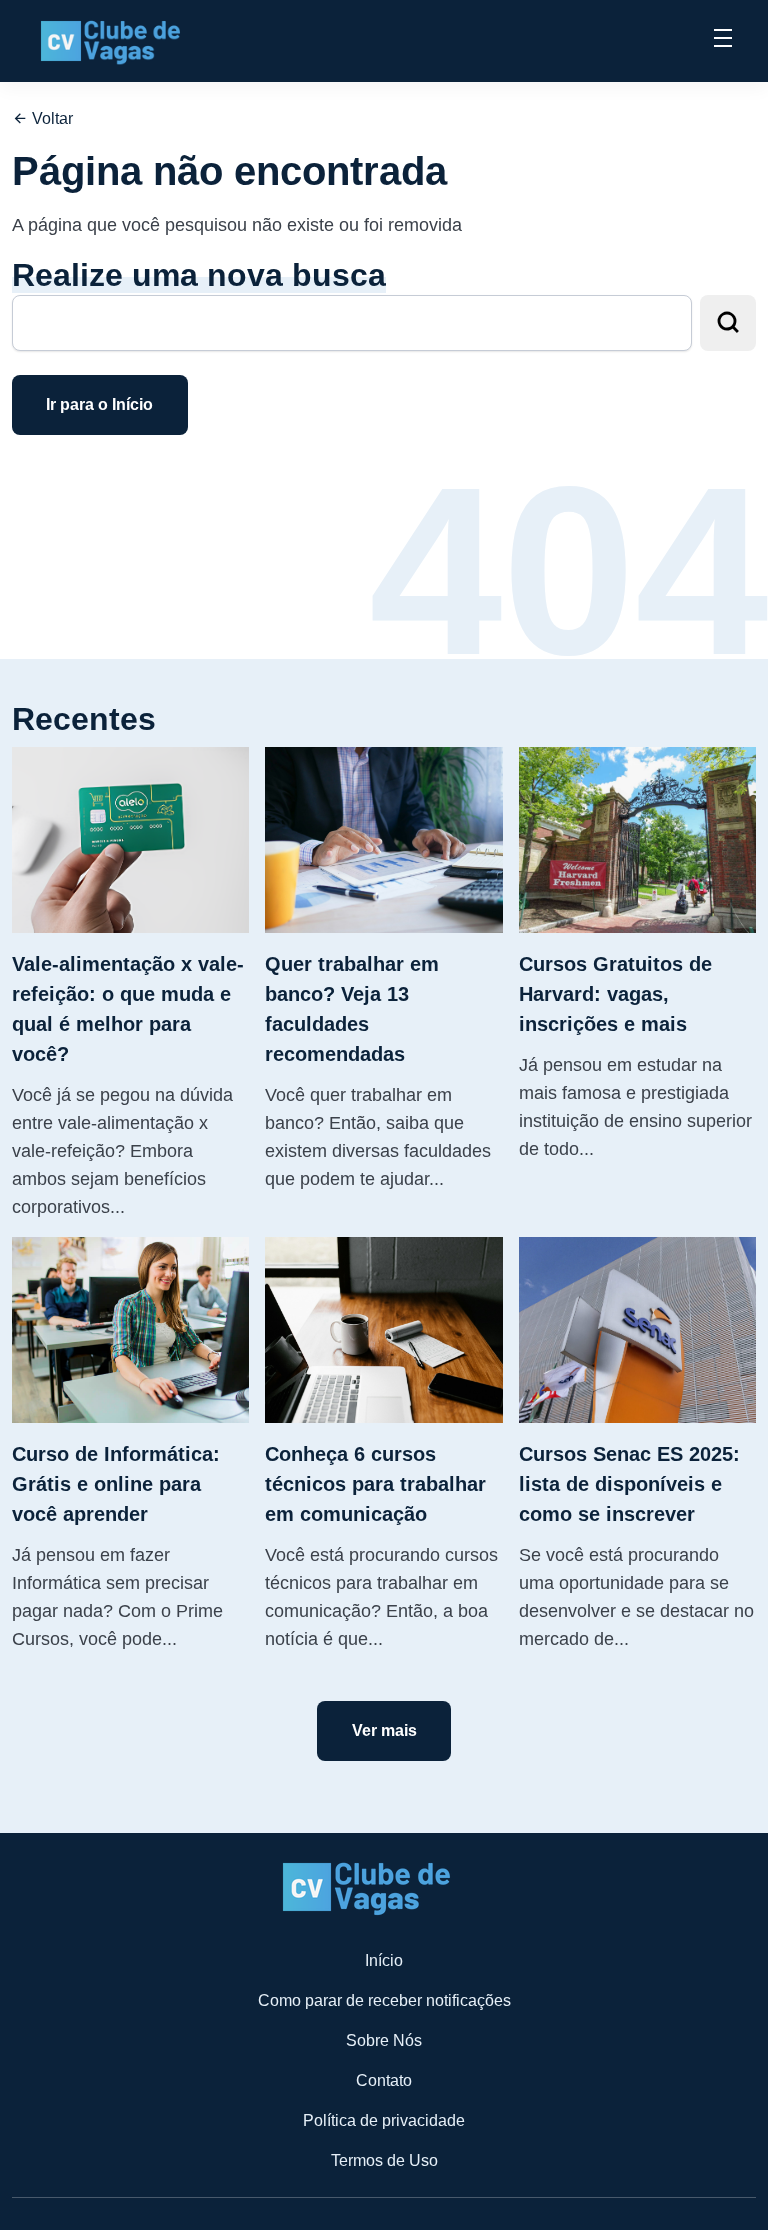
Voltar (50, 118)
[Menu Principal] (723, 41)
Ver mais (384, 1730)
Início (384, 1960)
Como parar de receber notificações (384, 2000)
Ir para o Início (99, 404)
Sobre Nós (384, 2040)
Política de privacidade (384, 2120)
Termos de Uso (384, 2160)
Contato (384, 2080)
